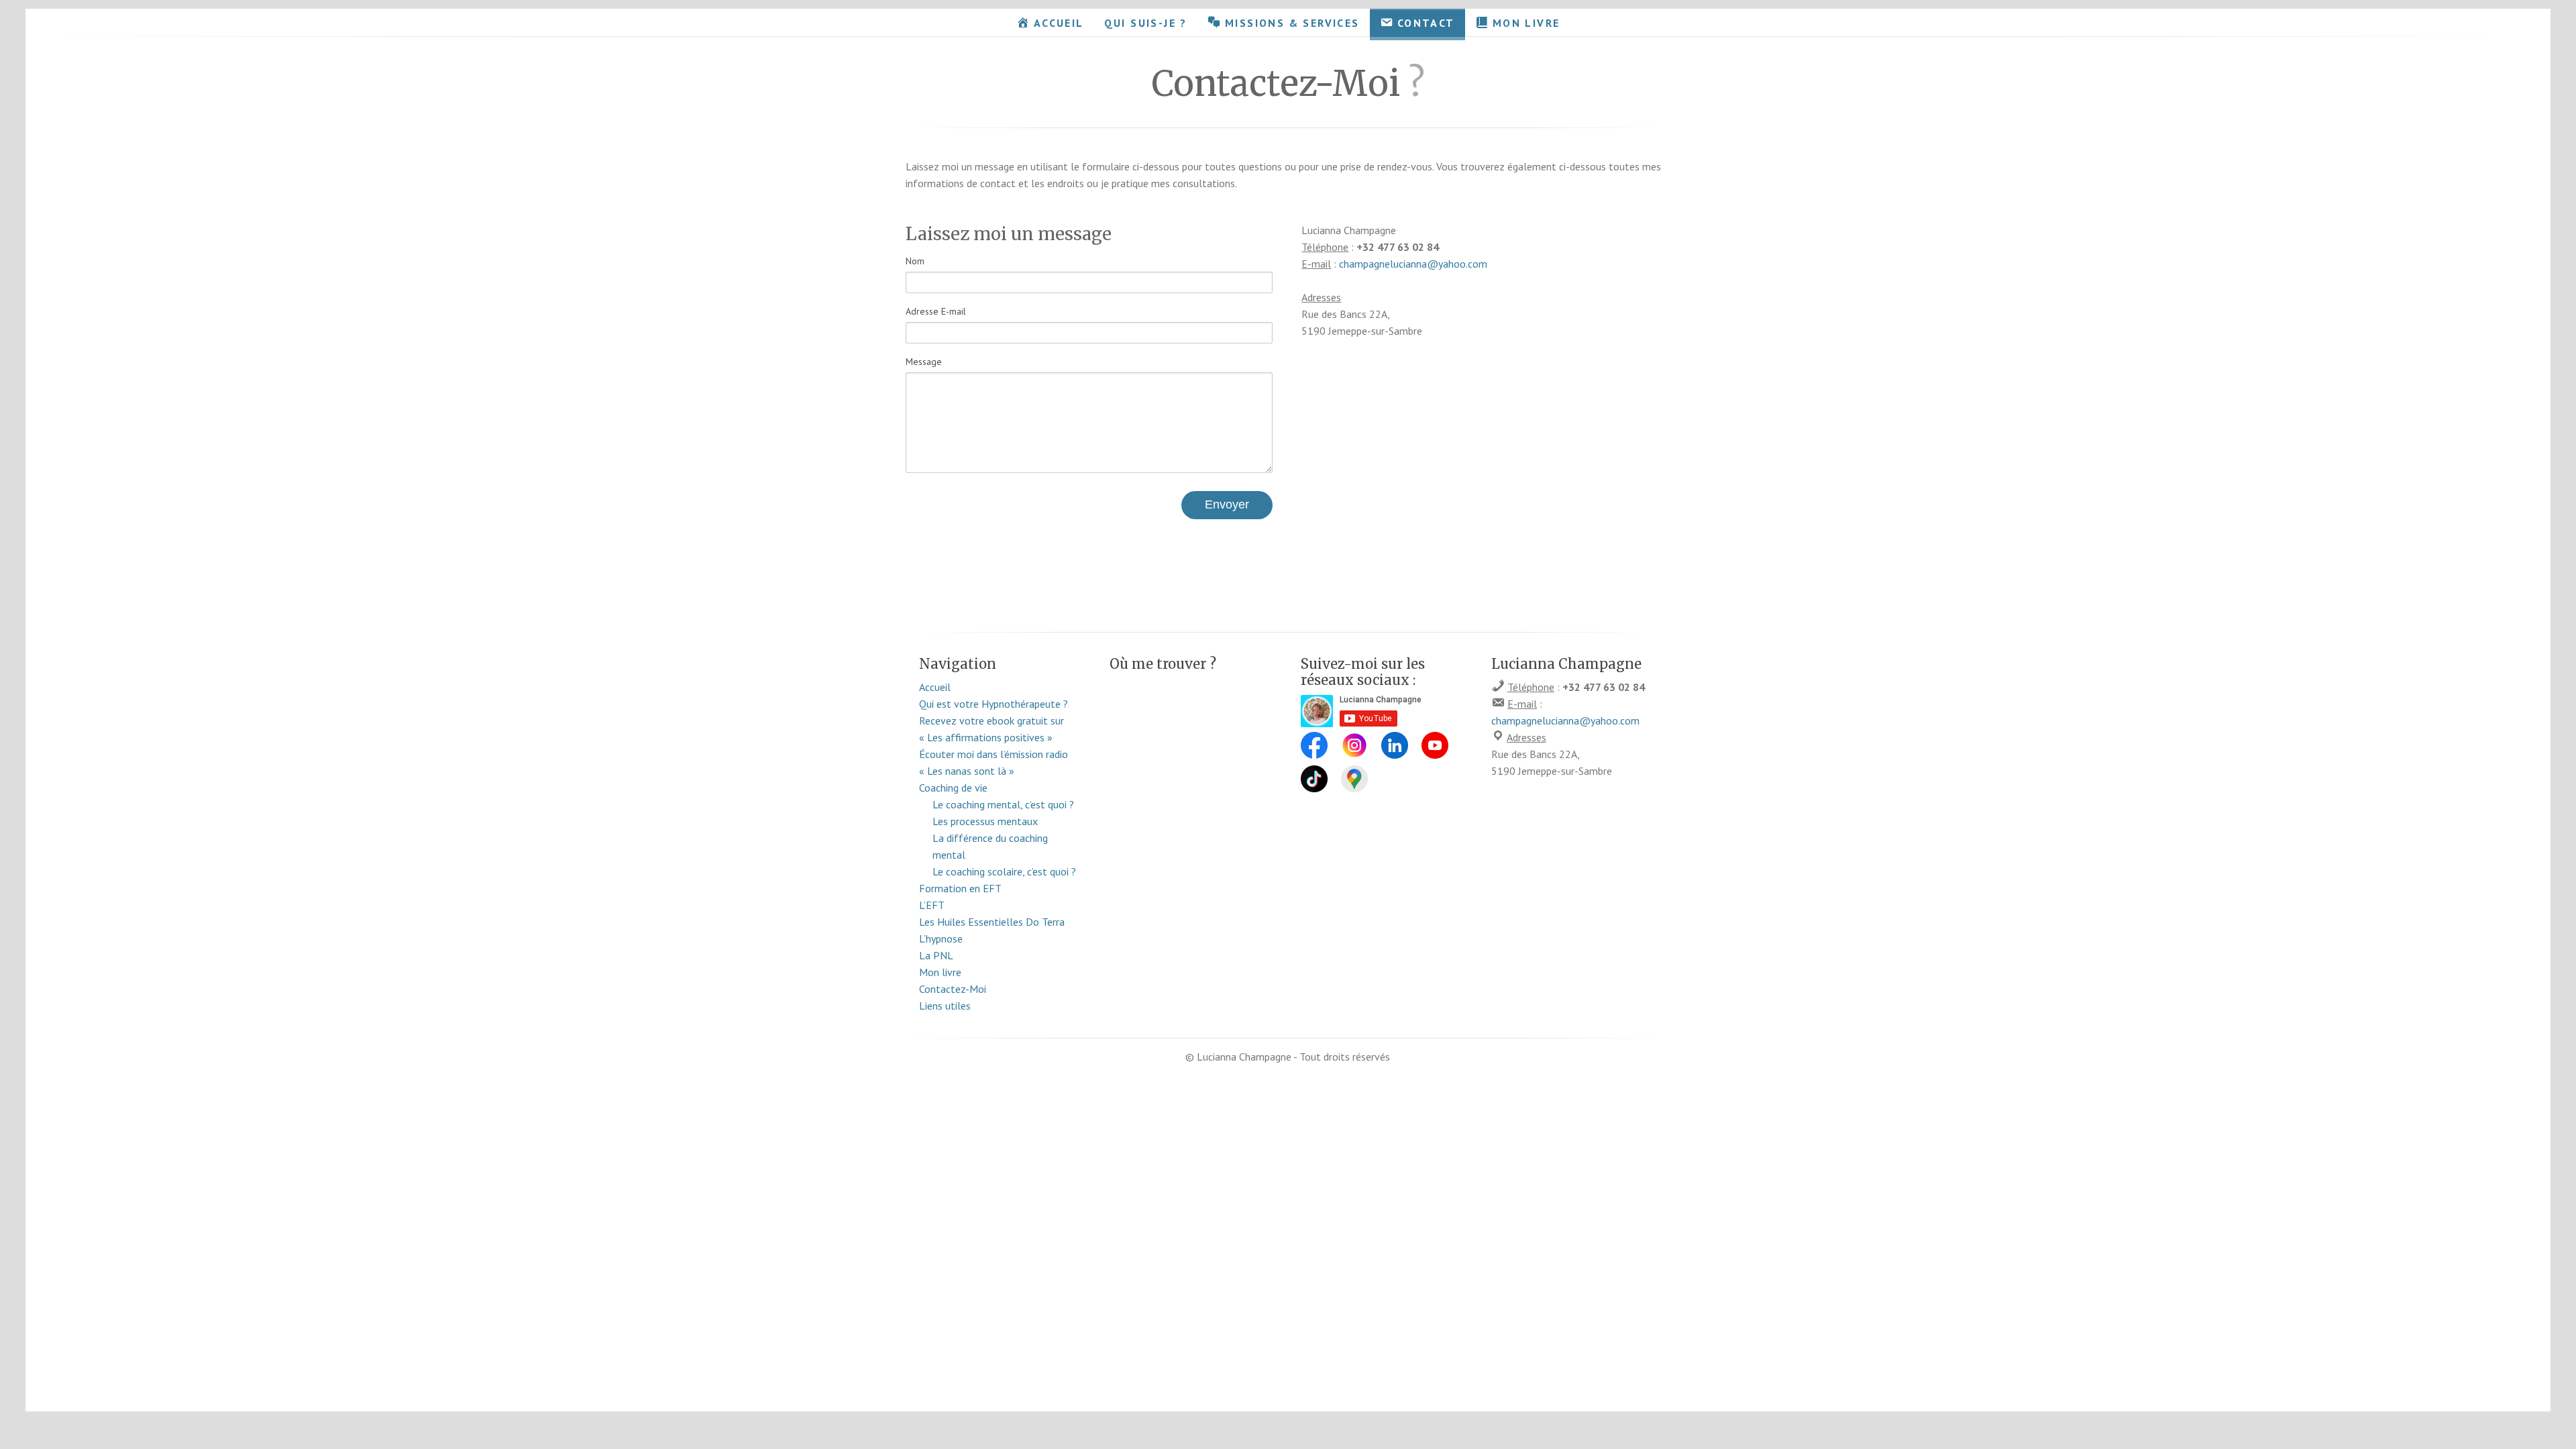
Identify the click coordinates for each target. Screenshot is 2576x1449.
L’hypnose (941, 938)
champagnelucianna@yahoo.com (1413, 264)
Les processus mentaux (985, 821)
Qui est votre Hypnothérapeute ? (994, 704)
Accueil (935, 687)
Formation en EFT (960, 888)
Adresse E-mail (936, 311)
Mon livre (940, 972)
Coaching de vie (953, 788)
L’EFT (932, 905)
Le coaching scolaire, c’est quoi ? (1004, 871)
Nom (915, 261)
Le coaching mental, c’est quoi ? (1003, 804)
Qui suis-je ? (1146, 23)
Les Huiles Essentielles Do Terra (992, 922)
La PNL (936, 955)
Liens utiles (945, 1006)
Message (924, 362)
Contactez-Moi (953, 989)
